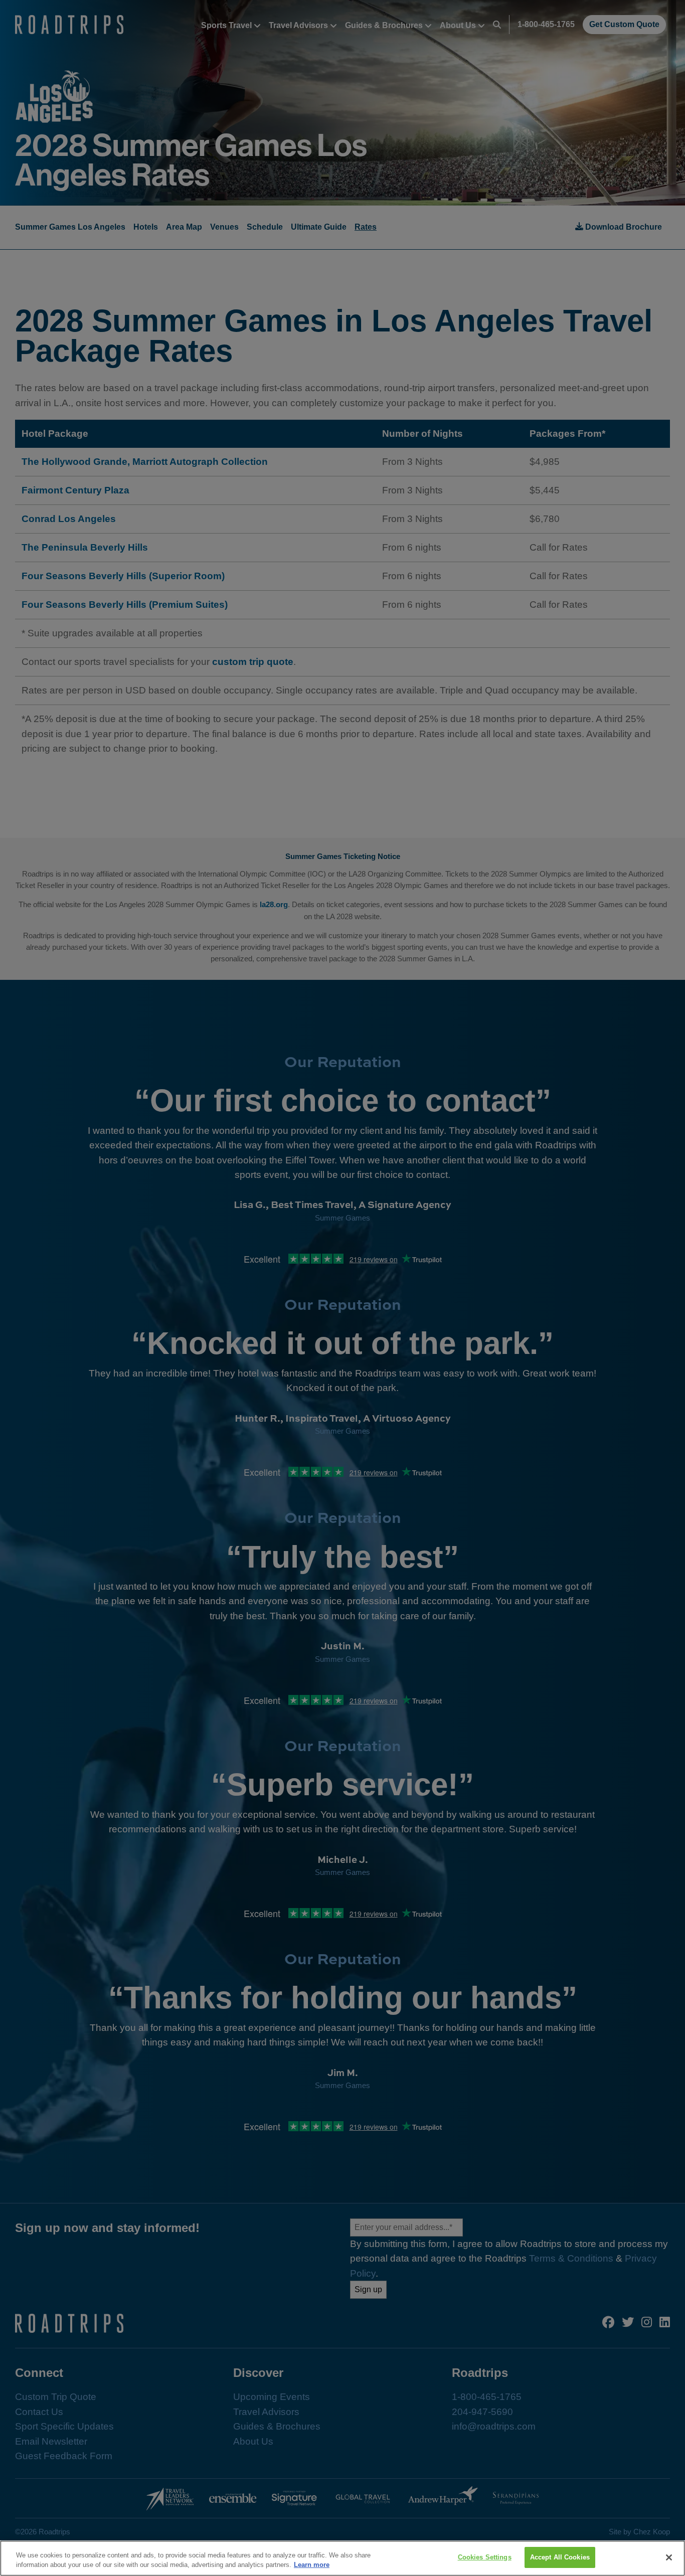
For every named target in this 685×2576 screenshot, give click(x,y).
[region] (342, 2558)
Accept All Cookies (560, 2557)
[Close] (669, 2557)
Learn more (312, 2565)
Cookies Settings (485, 2557)
